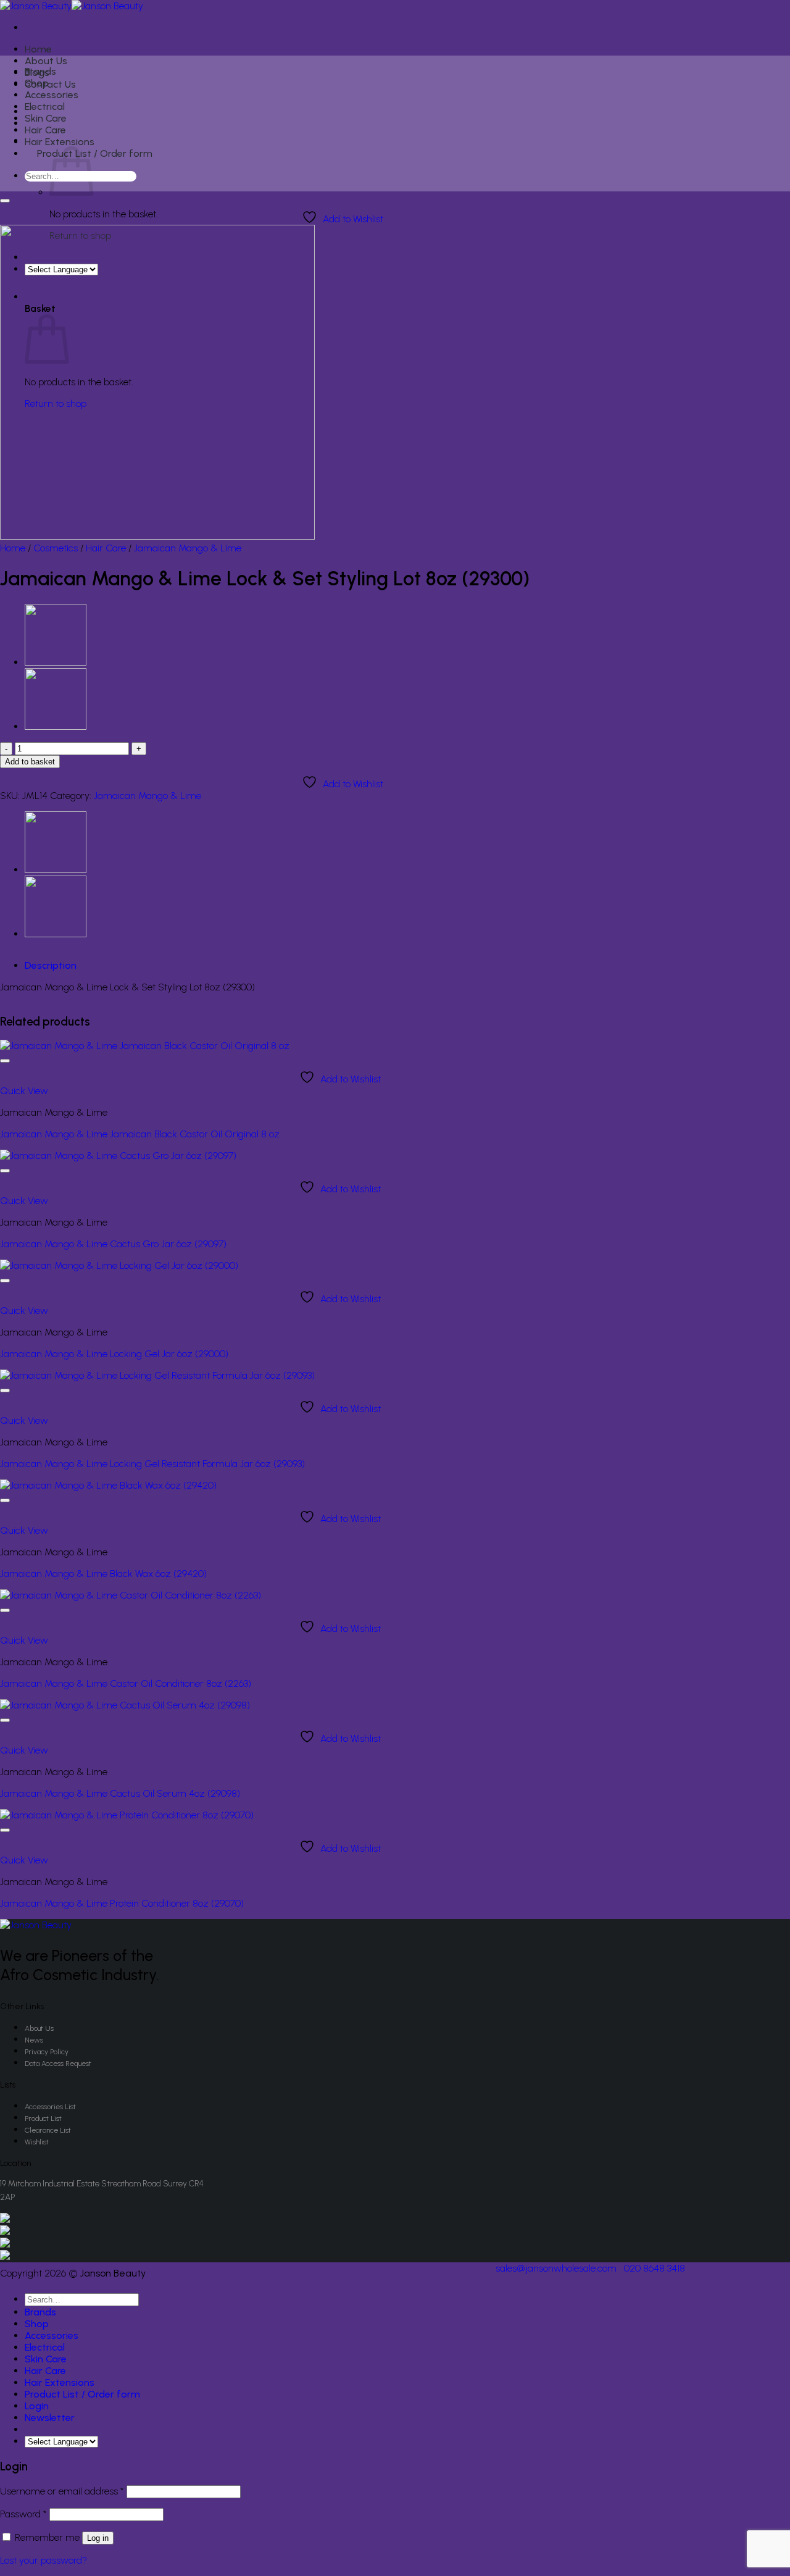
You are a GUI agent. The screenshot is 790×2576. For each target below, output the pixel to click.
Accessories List (50, 2107)
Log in (98, 2538)
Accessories (52, 95)
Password (23, 2514)
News (34, 2040)
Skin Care (46, 118)
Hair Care (45, 130)
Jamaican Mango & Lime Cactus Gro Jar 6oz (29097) (113, 1244)
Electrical (45, 107)
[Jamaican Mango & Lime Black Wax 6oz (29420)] (108, 1485)
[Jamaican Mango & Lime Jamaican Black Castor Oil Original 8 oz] (145, 1046)
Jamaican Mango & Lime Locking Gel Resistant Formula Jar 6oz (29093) (152, 1464)
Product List (43, 2118)
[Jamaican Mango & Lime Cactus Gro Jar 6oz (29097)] (118, 1156)
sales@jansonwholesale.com (556, 2268)
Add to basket (30, 762)
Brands (40, 71)
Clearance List (48, 2130)
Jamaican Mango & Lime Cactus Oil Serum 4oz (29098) (120, 1793)
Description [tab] (51, 965)
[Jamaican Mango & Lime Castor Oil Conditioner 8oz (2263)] (131, 1595)
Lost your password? (44, 2560)
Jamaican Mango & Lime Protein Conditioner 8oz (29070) (122, 1903)
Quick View (24, 1091)
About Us (46, 61)
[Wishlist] (5, 201)
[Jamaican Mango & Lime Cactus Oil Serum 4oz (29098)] (125, 1705)
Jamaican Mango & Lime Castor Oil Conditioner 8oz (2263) (126, 1683)
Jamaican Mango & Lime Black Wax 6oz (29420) (103, 1574)
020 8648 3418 (655, 2268)
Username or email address (62, 2491)
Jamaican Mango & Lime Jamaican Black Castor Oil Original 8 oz (140, 1134)
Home (38, 49)
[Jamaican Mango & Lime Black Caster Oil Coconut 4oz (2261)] (56, 726)
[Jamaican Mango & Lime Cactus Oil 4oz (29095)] (56, 662)
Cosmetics (56, 548)
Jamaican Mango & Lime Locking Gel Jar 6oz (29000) (114, 1354)
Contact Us (50, 84)
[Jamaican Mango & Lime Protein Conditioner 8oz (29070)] (127, 1815)
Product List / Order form (95, 153)
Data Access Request (58, 2064)
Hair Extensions (60, 142)
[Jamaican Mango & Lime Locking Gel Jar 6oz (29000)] (119, 1265)
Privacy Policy (47, 2052)
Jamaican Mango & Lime (188, 548)
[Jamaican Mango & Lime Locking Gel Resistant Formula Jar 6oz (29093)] (157, 1375)
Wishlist (37, 2142)
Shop (37, 83)
